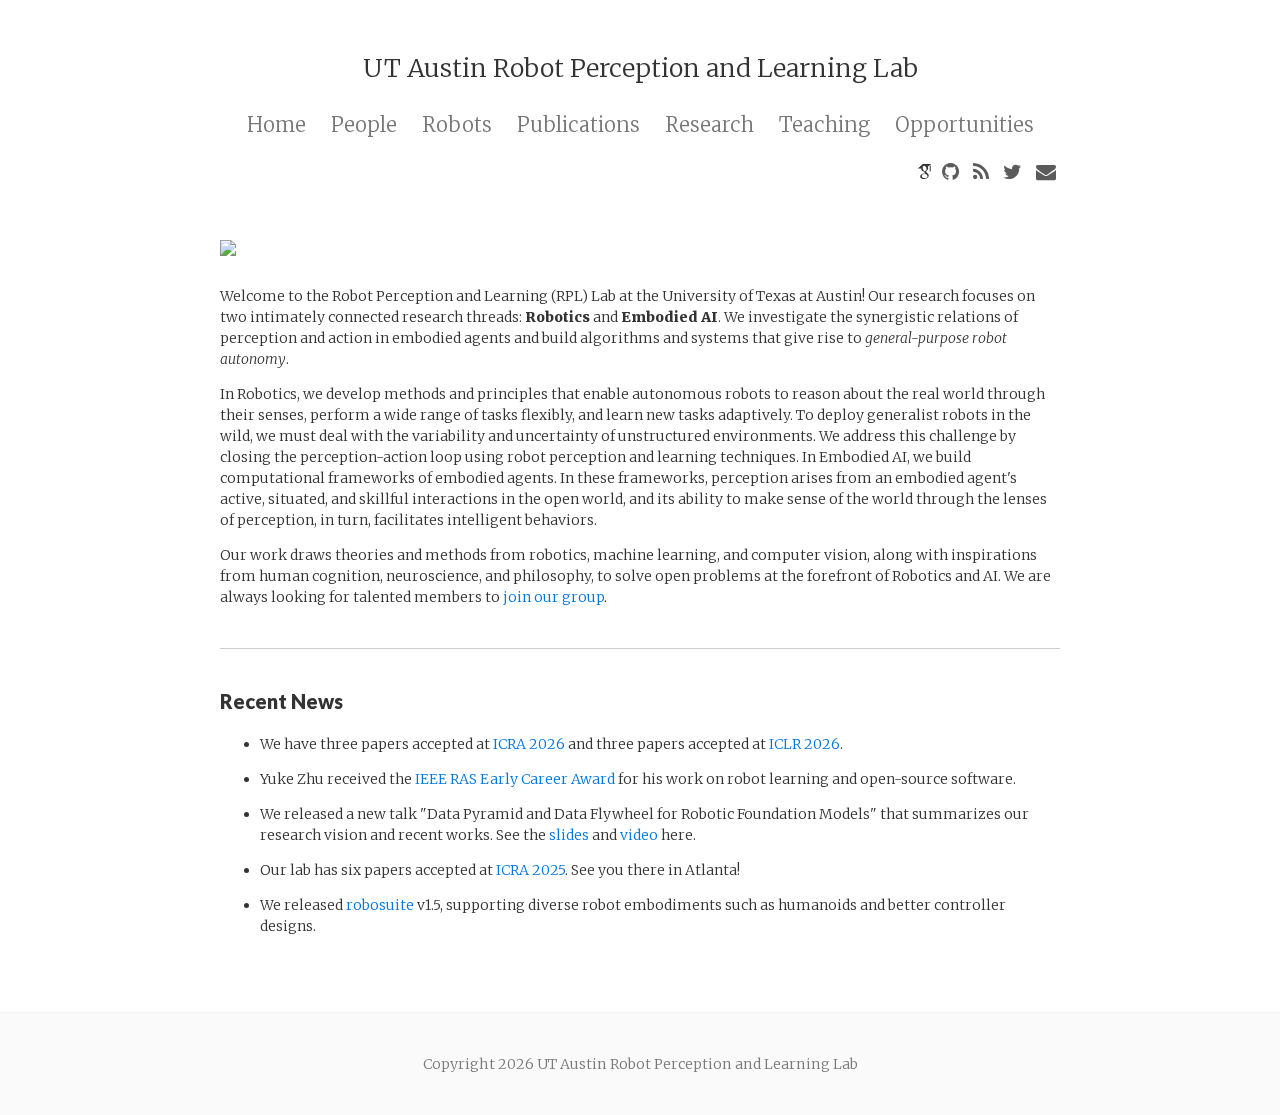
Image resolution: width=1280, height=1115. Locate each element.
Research (709, 124)
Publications (578, 124)
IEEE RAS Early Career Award (515, 779)
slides (569, 835)
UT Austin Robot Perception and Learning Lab (640, 68)
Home (276, 124)
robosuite (380, 905)
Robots (457, 124)
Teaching (824, 124)
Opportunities (964, 124)
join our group (553, 597)
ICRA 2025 (530, 870)
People (364, 124)
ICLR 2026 (804, 744)
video (639, 835)
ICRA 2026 (529, 744)
